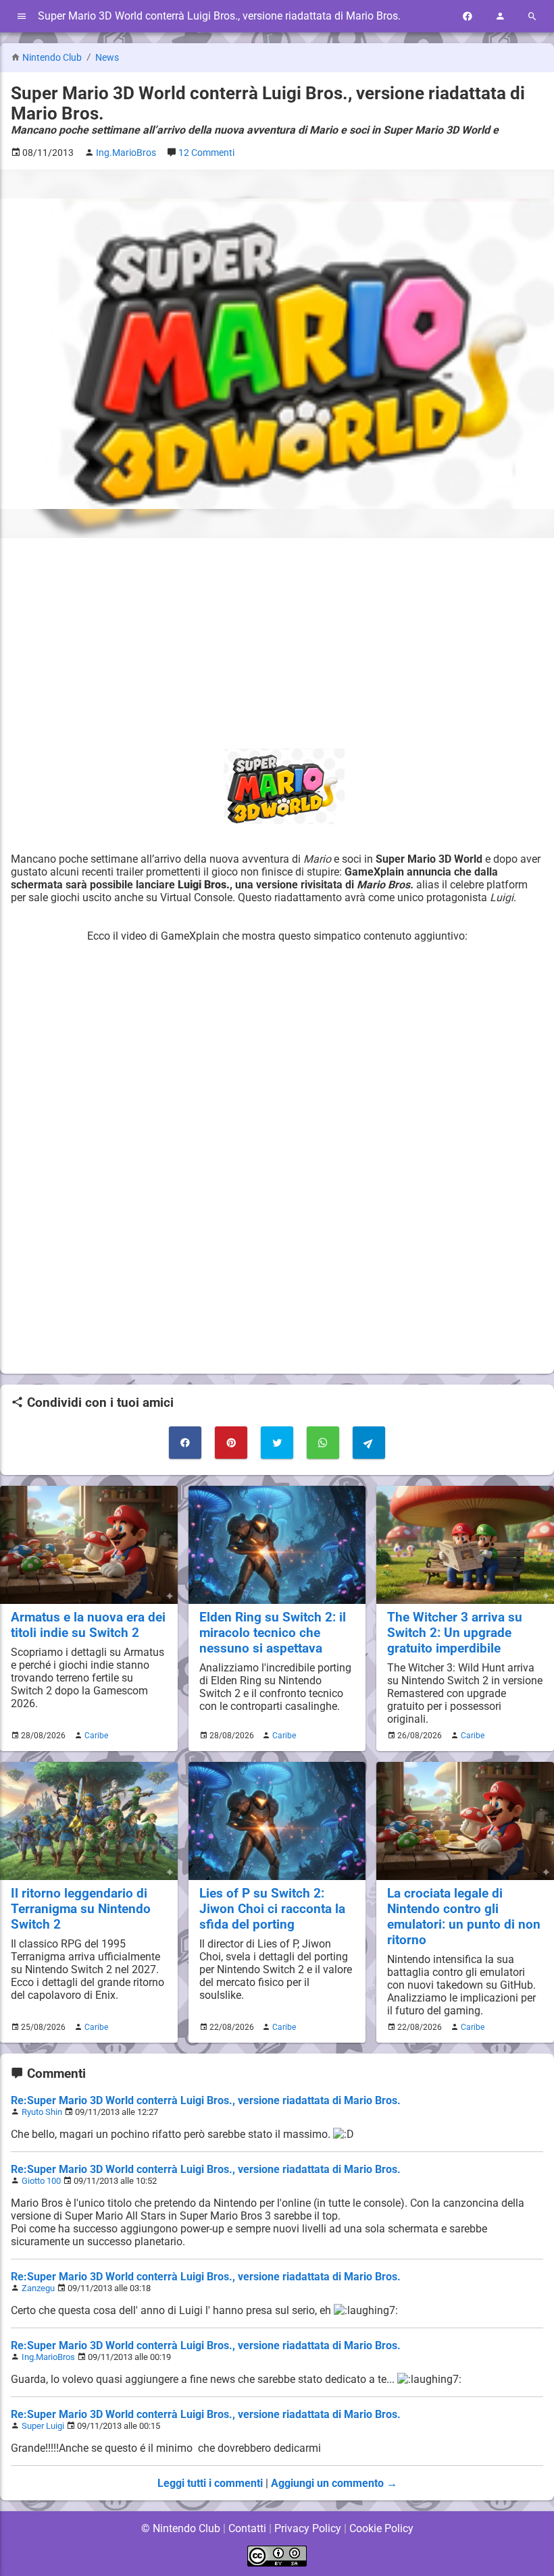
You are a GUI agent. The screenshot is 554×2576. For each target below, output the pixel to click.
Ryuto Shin (42, 2112)
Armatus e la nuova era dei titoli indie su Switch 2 (88, 1625)
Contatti (247, 2528)
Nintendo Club (52, 58)
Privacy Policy (308, 2528)
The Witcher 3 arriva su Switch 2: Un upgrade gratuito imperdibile (455, 1633)
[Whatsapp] (323, 1443)
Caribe (96, 1736)
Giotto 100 (41, 2181)
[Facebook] (468, 17)
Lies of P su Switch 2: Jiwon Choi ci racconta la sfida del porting (272, 1909)
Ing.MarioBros (48, 2357)
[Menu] (22, 17)
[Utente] (500, 17)
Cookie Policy (381, 2528)
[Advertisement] (277, 643)
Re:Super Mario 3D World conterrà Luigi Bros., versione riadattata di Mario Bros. (206, 2100)
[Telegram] (369, 1443)
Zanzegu (38, 2288)
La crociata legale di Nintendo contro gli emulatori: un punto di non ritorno (464, 1916)
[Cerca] (532, 17)
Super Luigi (43, 2426)
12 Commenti (206, 153)
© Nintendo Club (181, 2528)
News (107, 58)
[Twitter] (277, 1443)
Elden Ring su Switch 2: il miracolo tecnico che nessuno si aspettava (273, 1633)
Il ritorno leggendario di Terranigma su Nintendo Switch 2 (81, 1909)
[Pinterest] (231, 1443)
